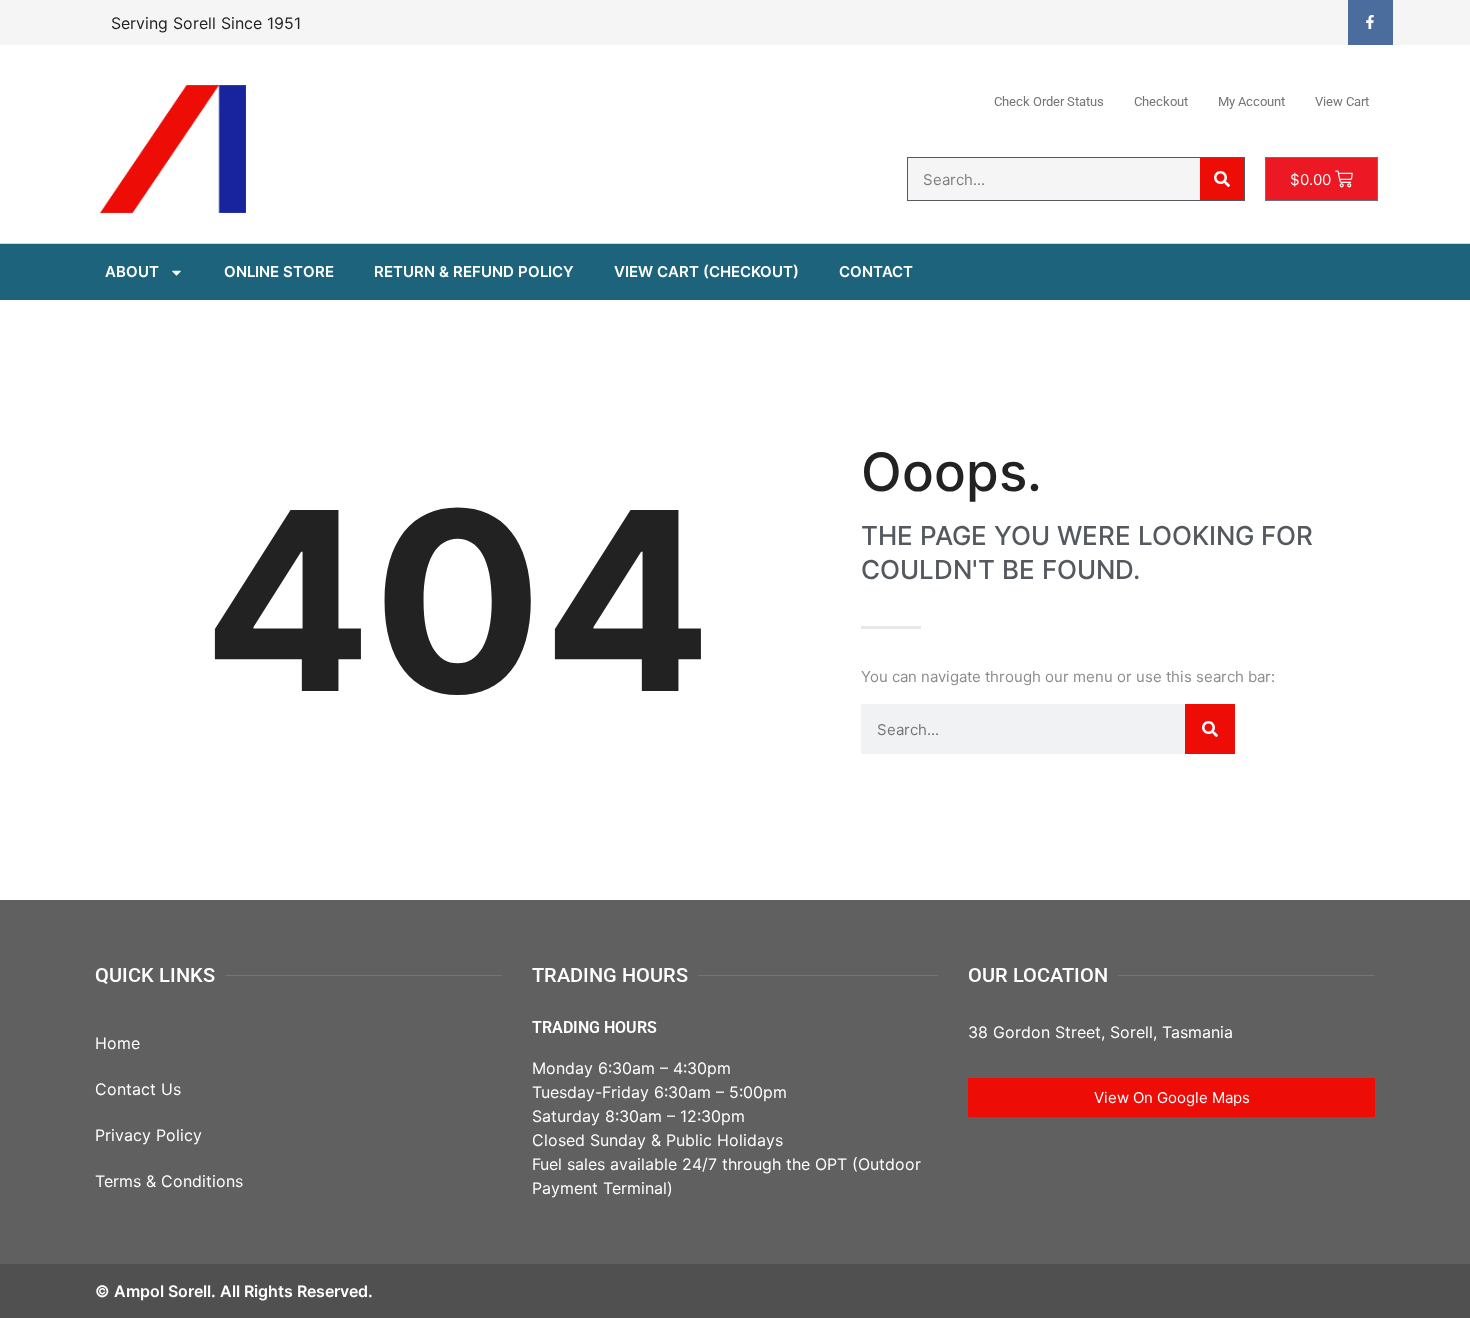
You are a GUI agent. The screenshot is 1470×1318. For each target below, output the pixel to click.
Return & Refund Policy (474, 271)
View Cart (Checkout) (706, 271)
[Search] (1222, 179)
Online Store (279, 271)
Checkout (1161, 101)
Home (117, 1043)
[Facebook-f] (1370, 22)
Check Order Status (1049, 101)
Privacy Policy (148, 1135)
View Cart (1342, 101)
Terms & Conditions (169, 1181)
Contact (876, 271)
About (132, 271)
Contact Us (138, 1089)
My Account (1251, 101)
